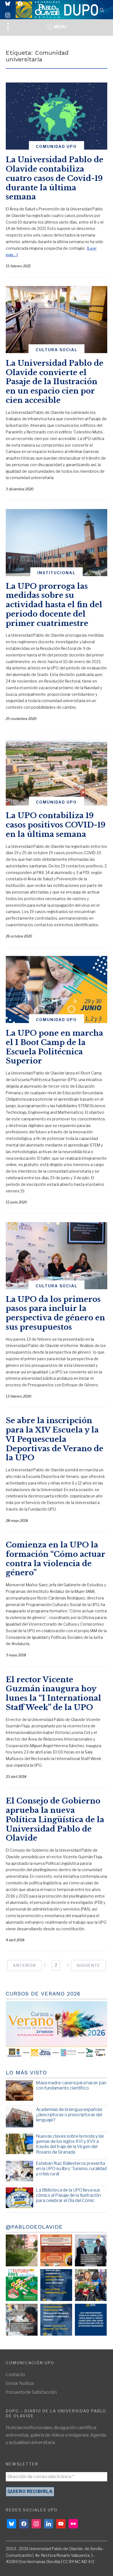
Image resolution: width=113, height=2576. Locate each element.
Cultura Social (56, 350)
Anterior (24, 1965)
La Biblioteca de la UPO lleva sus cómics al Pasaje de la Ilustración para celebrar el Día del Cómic (68, 2195)
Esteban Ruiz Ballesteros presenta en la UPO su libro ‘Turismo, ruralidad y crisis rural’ (71, 2169)
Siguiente (88, 1965)
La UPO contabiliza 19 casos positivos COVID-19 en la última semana (56, 825)
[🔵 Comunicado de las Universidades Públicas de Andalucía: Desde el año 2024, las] (91, 2320)
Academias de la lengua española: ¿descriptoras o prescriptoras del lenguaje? (69, 2115)
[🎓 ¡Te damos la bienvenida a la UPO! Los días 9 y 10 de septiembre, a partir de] (22, 2285)
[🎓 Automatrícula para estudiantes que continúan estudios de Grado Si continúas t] (56, 2285)
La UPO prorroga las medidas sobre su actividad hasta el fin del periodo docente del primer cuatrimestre (54, 605)
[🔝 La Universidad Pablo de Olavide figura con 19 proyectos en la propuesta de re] (22, 2320)
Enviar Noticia (20, 2383)
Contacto (15, 2375)
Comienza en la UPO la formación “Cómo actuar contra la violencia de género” (56, 1559)
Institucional (56, 573)
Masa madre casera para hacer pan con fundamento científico (71, 2085)
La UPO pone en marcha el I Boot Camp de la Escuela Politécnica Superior (54, 1047)
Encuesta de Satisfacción (31, 2392)
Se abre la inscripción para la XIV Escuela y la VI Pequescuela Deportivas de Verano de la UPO (55, 1439)
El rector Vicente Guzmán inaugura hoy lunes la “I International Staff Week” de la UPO (53, 1693)
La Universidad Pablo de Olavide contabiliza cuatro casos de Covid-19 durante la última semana (55, 178)
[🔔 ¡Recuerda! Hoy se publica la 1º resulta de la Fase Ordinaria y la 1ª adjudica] (91, 2285)
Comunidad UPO (56, 146)
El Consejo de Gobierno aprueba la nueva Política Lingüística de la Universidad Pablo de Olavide (55, 1819)
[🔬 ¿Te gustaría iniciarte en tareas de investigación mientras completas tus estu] (56, 2320)
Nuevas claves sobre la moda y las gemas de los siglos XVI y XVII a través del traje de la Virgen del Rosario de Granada (70, 2144)
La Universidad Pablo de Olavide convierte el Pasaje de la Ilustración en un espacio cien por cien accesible (55, 382)
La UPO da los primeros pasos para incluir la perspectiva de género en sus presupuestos (55, 1313)
